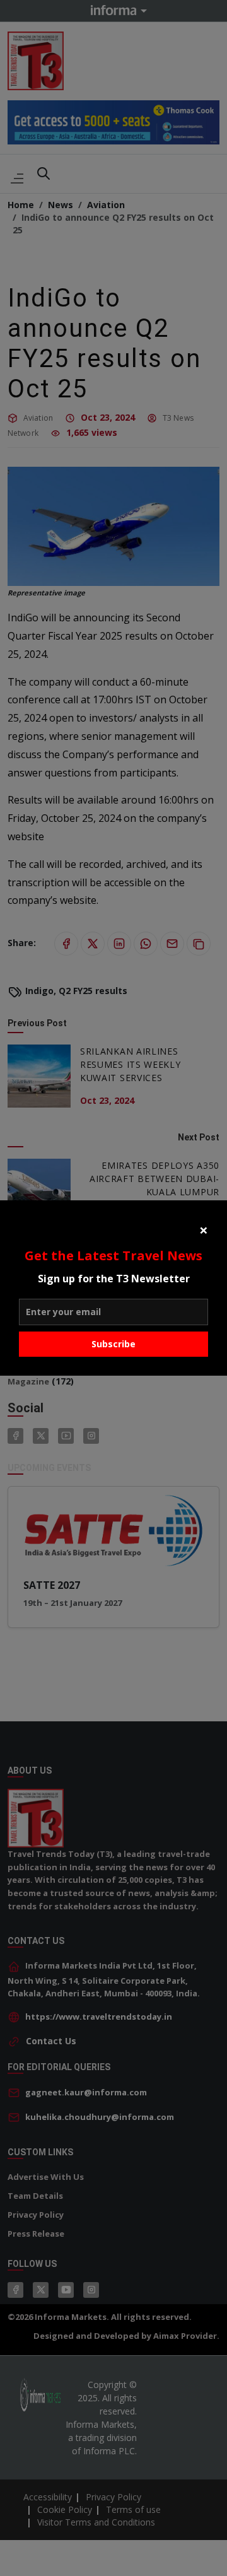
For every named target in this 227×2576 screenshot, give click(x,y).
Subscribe (113, 1344)
